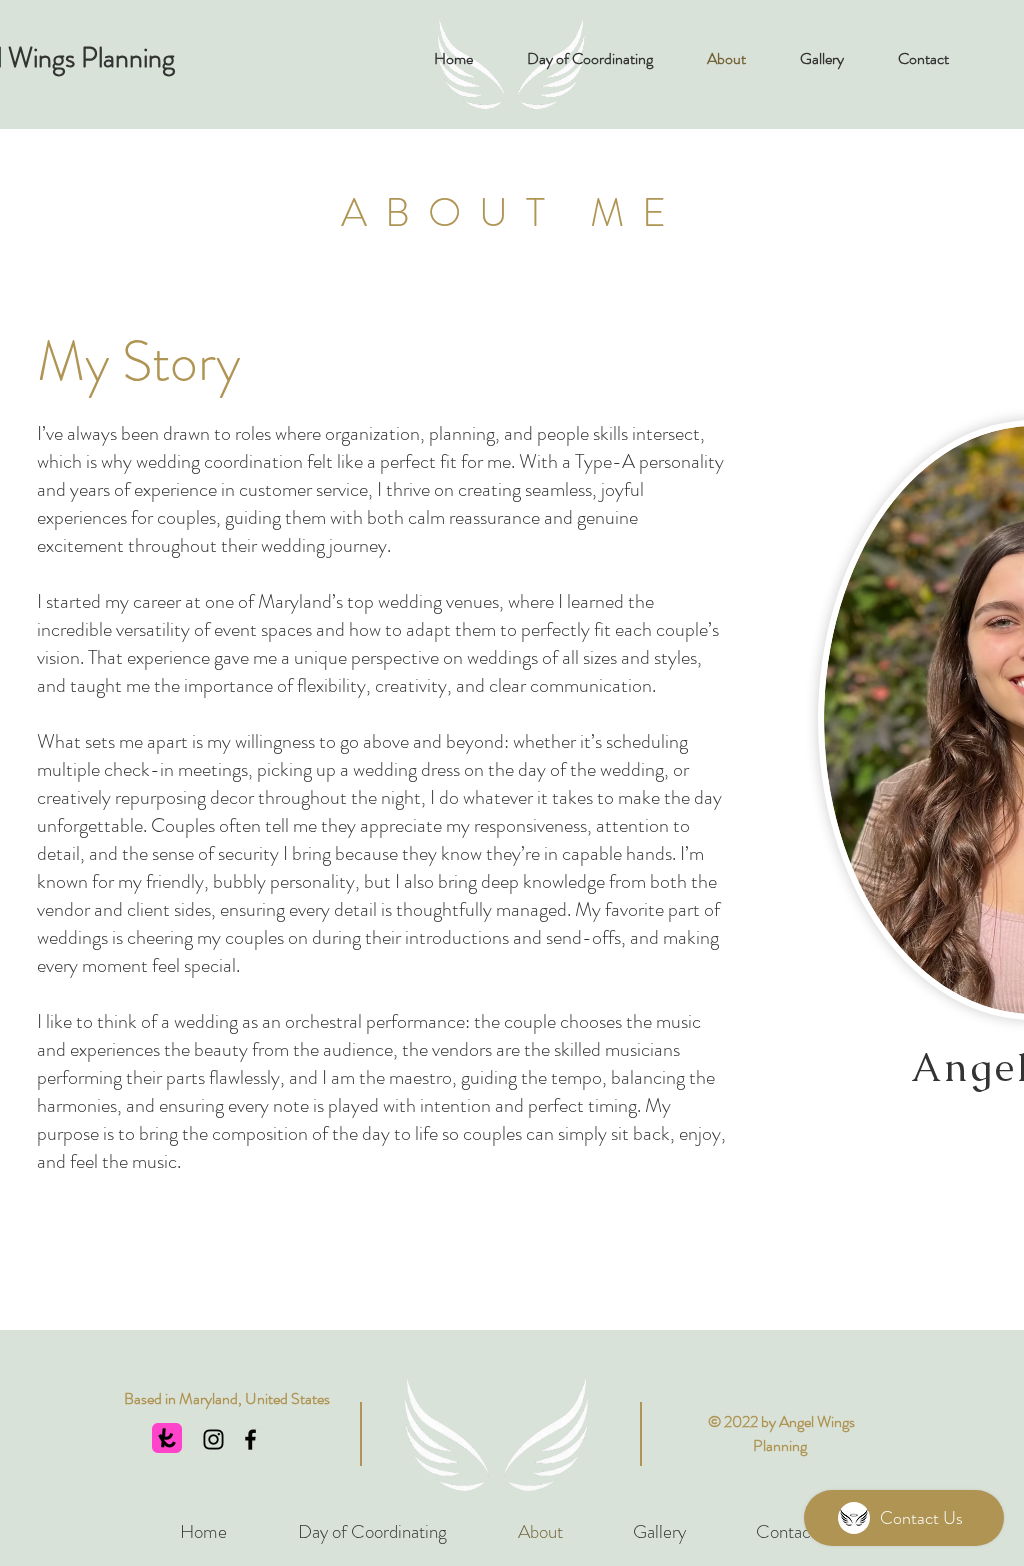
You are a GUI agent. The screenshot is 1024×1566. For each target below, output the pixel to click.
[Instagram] (213, 1439)
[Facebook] (250, 1439)
